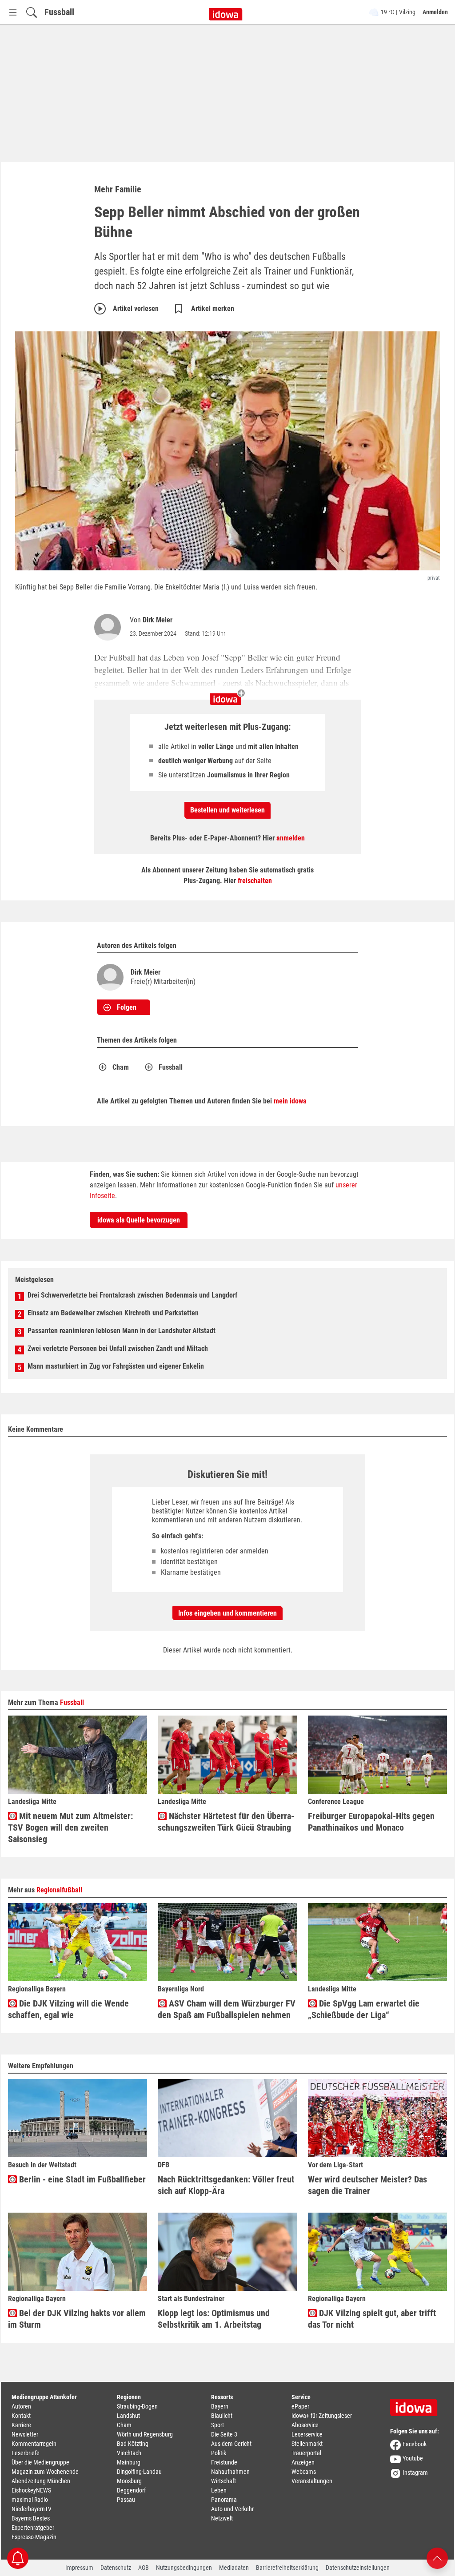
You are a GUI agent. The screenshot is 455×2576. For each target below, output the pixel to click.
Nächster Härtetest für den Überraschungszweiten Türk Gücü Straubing (226, 1822)
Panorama (224, 2500)
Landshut (128, 2416)
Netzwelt (222, 2518)
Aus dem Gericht (231, 2444)
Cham (121, 1067)
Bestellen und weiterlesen (227, 810)
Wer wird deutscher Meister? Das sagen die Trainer (367, 2185)
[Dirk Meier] (109, 627)
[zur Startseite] (417, 2405)
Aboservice (305, 2425)
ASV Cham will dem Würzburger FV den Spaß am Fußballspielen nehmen (227, 2009)
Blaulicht (222, 2416)
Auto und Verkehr (232, 2509)
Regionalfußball (59, 1890)
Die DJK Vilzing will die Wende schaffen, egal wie (68, 2009)
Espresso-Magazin (34, 2537)
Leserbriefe (26, 2453)
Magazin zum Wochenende (45, 2472)
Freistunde (224, 2462)
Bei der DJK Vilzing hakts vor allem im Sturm (77, 2319)
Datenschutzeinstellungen (358, 2568)
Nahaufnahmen (230, 2472)
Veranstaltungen (312, 2481)
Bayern (220, 2406)
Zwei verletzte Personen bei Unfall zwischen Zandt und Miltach (118, 1348)
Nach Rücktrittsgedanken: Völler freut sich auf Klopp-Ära (226, 2185)
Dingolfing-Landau (139, 2472)
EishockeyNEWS (31, 2490)
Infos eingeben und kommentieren (227, 1613)
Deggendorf (131, 2490)
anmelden (291, 838)
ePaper (300, 2406)
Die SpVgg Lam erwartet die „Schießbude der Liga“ (364, 2009)
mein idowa (290, 1101)
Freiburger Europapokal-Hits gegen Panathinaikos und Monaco (371, 1822)
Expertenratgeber (33, 2528)
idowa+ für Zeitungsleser (322, 2416)
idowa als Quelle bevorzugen (139, 1220)
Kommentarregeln (34, 2444)
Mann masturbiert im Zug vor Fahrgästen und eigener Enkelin (116, 1366)
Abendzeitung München (41, 2481)
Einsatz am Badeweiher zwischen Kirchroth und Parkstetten (113, 1313)
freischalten (255, 881)
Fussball (59, 12)
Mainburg (129, 2462)
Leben (219, 2490)
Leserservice (307, 2434)
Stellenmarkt (307, 2444)
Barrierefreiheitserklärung (287, 2568)
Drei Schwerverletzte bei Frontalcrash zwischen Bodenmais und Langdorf (132, 1295)
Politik (219, 2453)
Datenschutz (116, 2568)
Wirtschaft (224, 2481)
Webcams (304, 2472)
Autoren (21, 2406)
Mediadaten (234, 2568)
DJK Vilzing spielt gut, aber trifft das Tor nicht (372, 2319)
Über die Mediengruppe (40, 2462)
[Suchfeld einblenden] (32, 12)
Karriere (21, 2425)
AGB (144, 2568)
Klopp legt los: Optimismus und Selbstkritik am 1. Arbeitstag (214, 2319)
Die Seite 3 (224, 2434)
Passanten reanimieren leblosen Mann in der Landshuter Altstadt (122, 1331)
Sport (218, 2425)
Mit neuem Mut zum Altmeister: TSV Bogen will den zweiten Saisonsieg (70, 1827)
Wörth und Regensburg (145, 2434)
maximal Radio (30, 2500)
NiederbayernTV (32, 2509)
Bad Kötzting (133, 2444)
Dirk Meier (158, 620)
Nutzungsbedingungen (184, 2568)
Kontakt (21, 2416)
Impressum (79, 2568)
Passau (126, 2500)
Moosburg (129, 2481)
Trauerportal (306, 2453)
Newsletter (25, 2434)
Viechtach (129, 2453)
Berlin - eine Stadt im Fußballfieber (81, 2179)
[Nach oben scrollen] (437, 2558)
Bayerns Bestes (31, 2518)
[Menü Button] (13, 12)
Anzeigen (303, 2462)
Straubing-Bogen (137, 2406)
